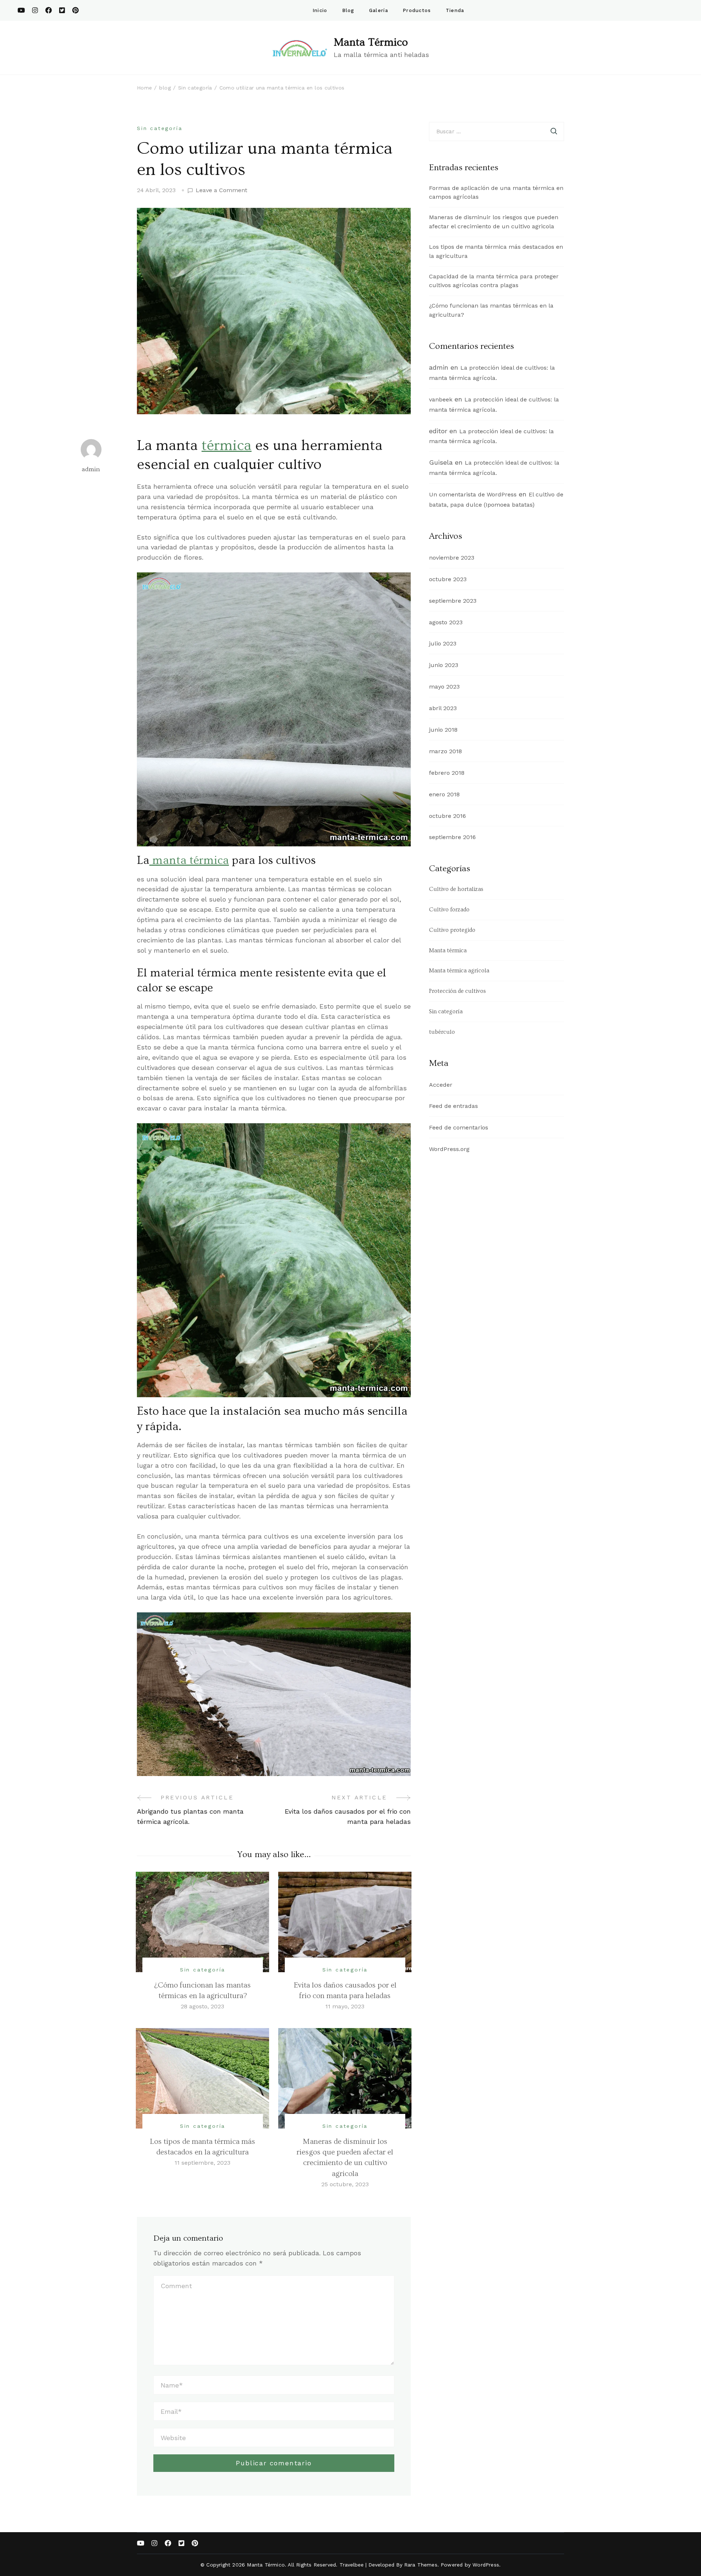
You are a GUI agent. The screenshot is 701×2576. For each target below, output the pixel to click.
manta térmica (189, 860)
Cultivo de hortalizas (456, 889)
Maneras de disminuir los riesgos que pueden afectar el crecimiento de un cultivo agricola (494, 222)
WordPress (486, 2565)
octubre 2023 (448, 579)
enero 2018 (444, 794)
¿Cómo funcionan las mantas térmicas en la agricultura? (491, 310)
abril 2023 (443, 708)
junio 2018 (443, 730)
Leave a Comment (221, 191)
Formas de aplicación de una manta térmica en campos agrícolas (496, 193)
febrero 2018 (447, 773)
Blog (348, 10)
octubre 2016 (447, 816)
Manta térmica (448, 950)
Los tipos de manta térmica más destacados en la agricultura (496, 251)
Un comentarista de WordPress (473, 494)
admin (91, 469)
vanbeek (441, 399)
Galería (379, 10)
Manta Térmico (371, 42)
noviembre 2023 (452, 558)
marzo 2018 (445, 751)
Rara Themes (421, 2565)
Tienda (455, 10)
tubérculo (442, 1032)
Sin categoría (160, 128)
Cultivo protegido (452, 930)
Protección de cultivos (457, 991)
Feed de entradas (453, 1106)
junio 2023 (444, 665)
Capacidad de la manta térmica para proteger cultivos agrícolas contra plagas (494, 281)
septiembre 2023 (453, 601)
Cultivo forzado (449, 910)
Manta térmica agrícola (459, 971)
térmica (227, 445)
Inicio (320, 10)
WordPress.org (449, 1149)
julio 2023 (443, 643)
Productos (417, 10)
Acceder (441, 1085)
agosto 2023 (446, 622)
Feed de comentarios (459, 1127)
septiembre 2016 (452, 837)
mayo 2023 (444, 687)
